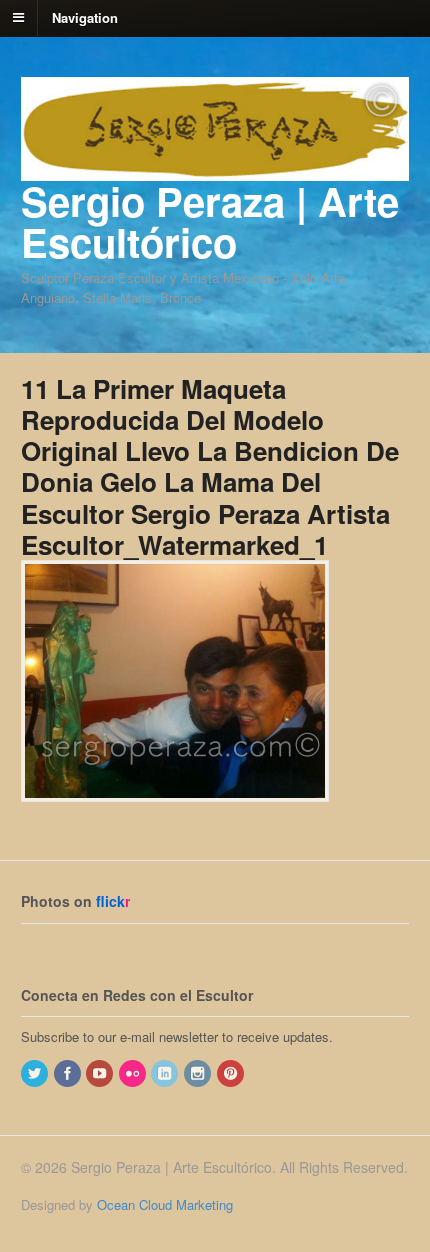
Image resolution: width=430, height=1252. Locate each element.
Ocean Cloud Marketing (165, 1204)
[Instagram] (199, 1073)
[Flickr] (134, 1073)
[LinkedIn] (166, 1073)
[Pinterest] (232, 1073)
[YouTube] (101, 1073)
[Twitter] (36, 1073)
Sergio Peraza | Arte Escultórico (210, 221)
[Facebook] (69, 1073)
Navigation (85, 16)
